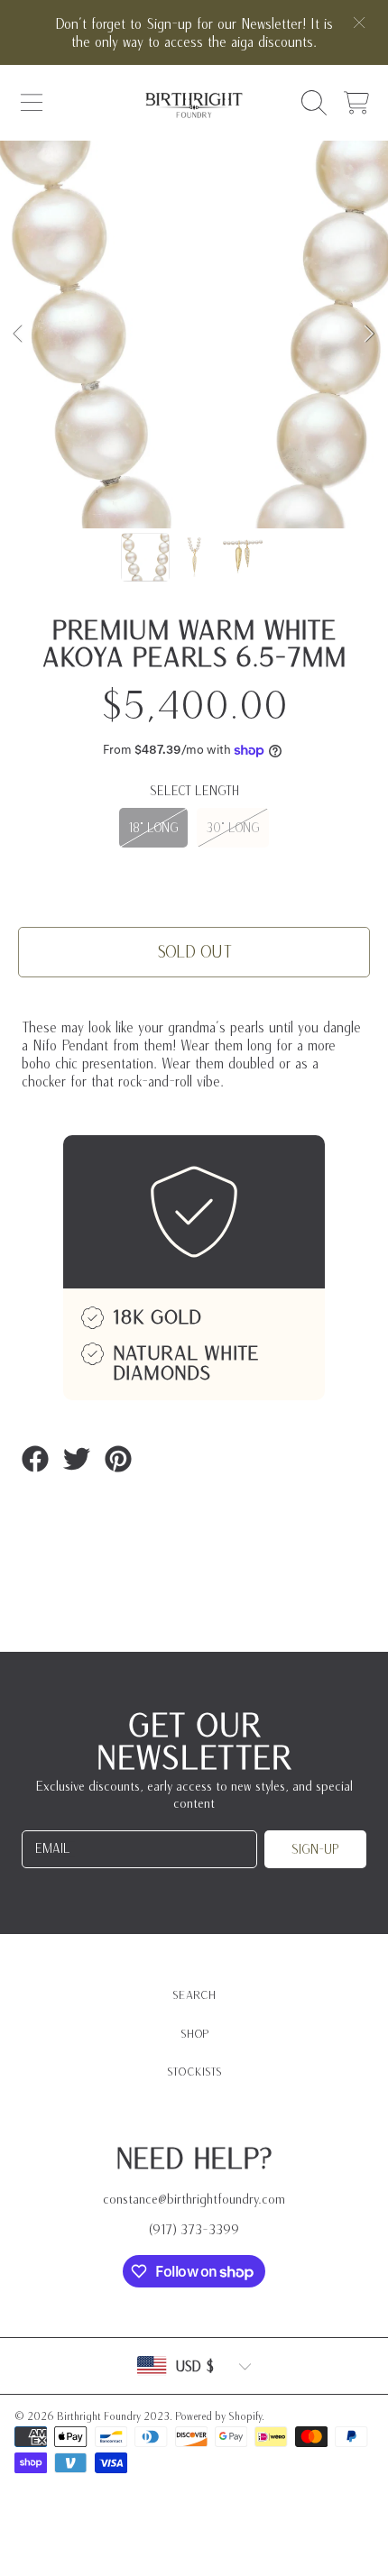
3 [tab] (221, 480)
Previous (19, 335)
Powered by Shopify (218, 2416)
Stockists (194, 2072)
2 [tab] (194, 480)
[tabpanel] (194, 335)
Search (194, 1995)
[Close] (359, 23)
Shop (194, 2034)
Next (369, 335)
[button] (32, 103)
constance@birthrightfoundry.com (194, 2199)
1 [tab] (167, 480)
